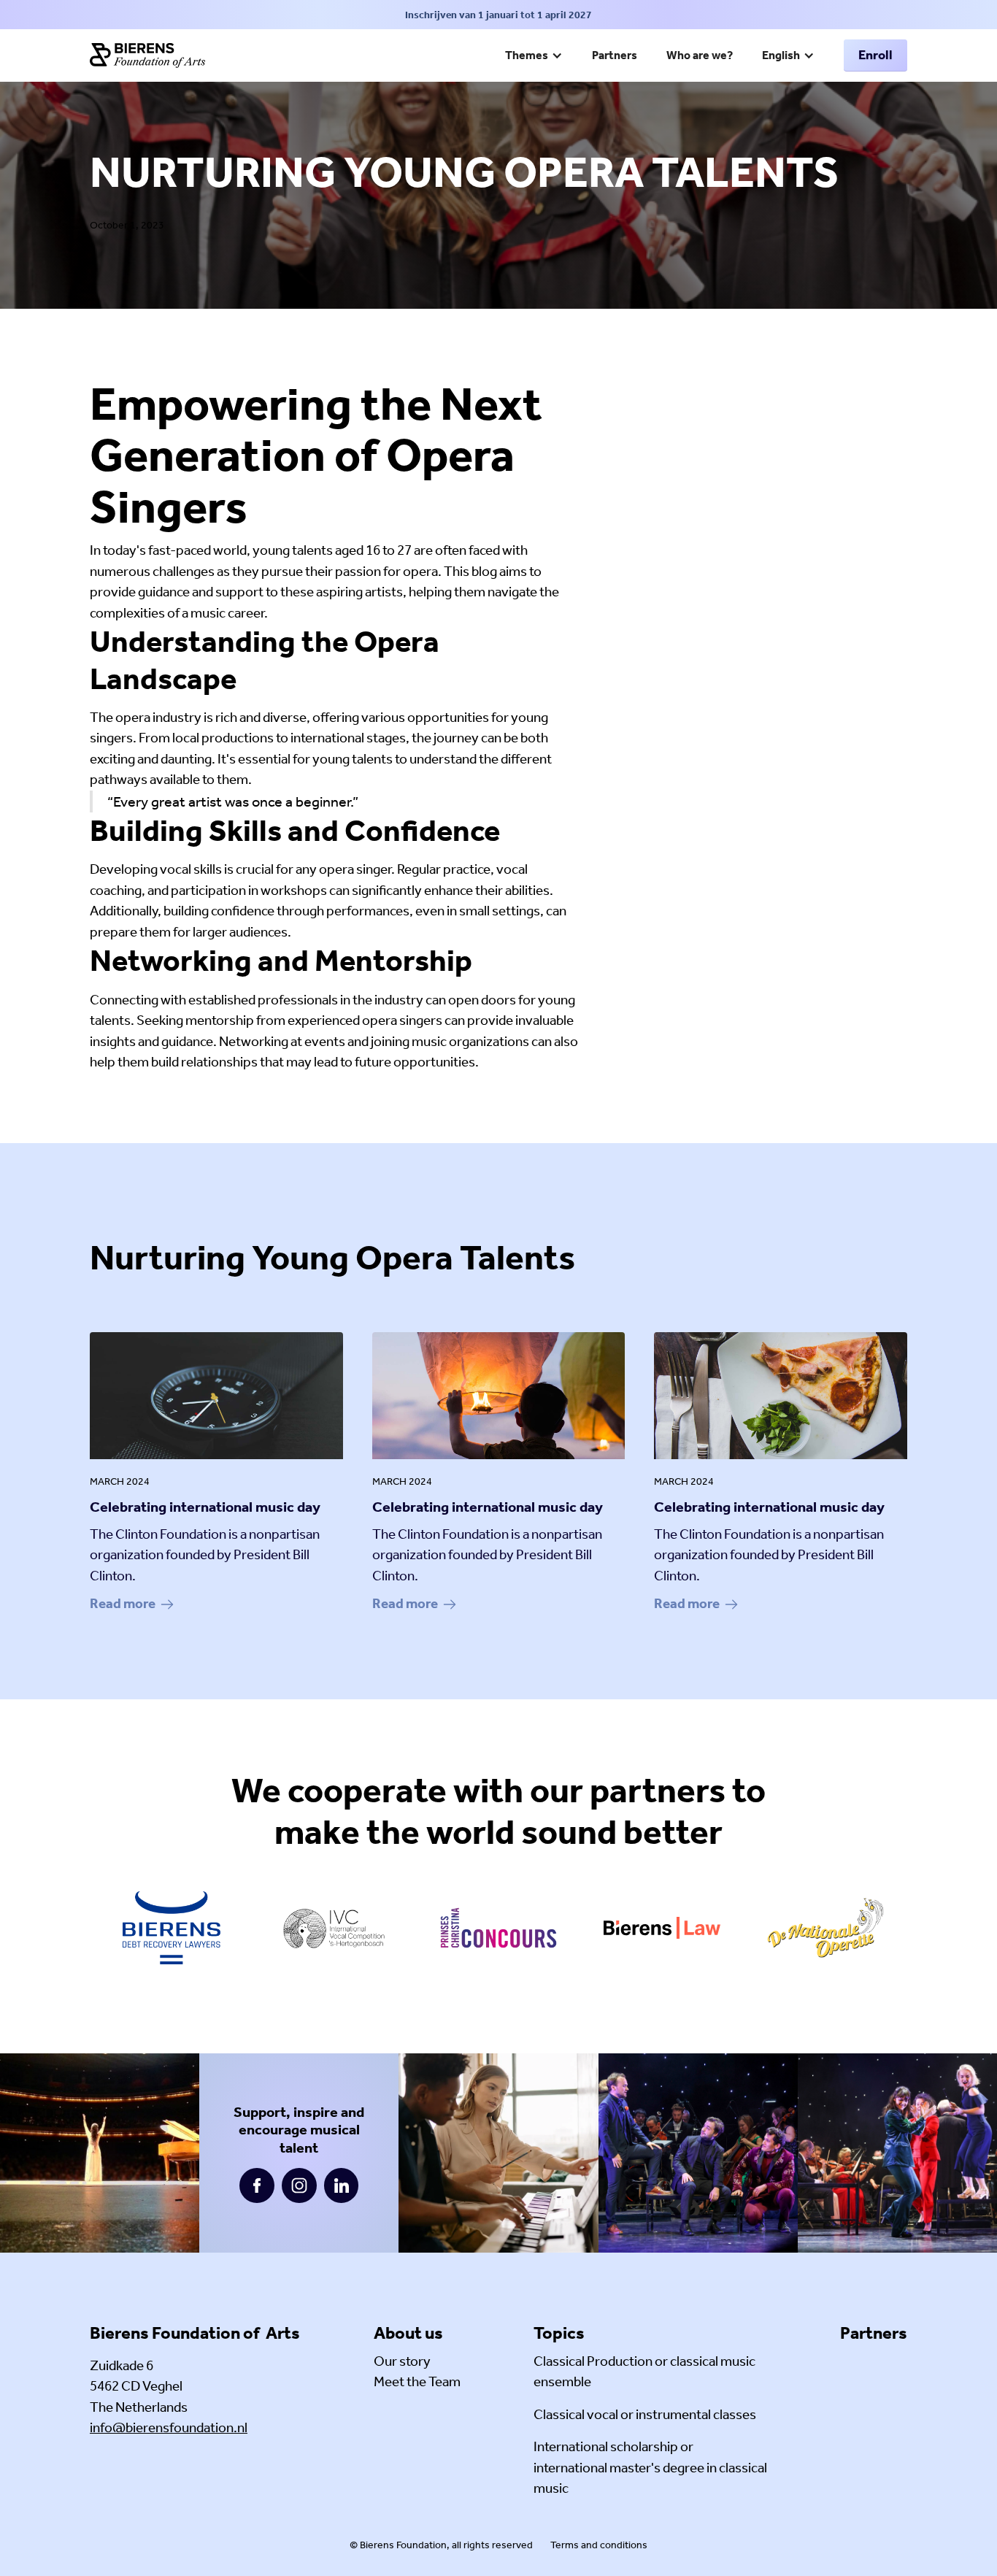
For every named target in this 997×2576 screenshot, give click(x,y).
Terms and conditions (599, 2545)
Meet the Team (417, 2381)
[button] (534, 57)
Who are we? (700, 55)
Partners (615, 55)
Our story (402, 2361)
